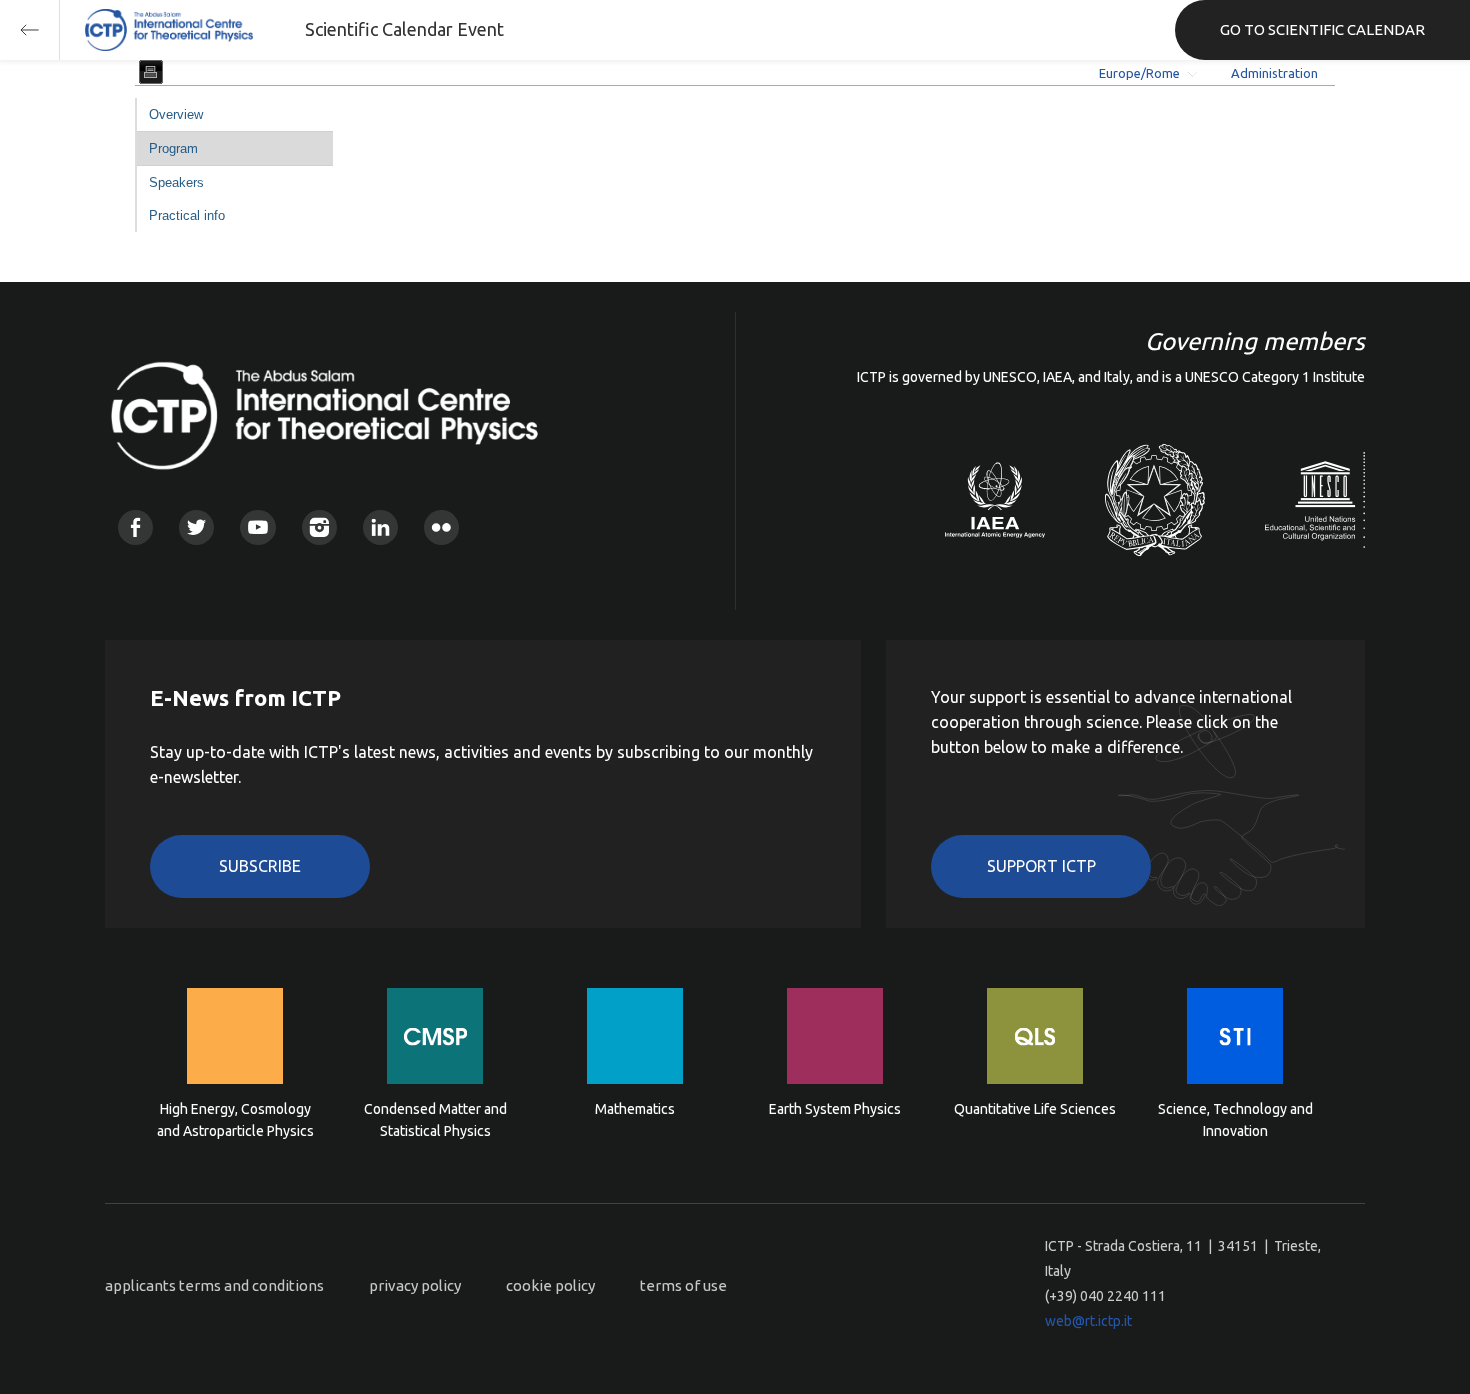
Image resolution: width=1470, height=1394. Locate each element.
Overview (176, 114)
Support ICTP (1041, 866)
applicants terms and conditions (214, 1285)
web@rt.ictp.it (1088, 1321)
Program (173, 148)
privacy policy (415, 1285)
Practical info (187, 215)
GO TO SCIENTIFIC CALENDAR (1322, 29)
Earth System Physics (835, 1109)
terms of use (683, 1285)
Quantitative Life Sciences (1035, 1109)
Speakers (176, 182)
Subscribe (260, 866)
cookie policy (550, 1285)
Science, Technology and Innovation (1235, 1120)
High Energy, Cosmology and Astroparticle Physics (235, 1120)
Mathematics (635, 1109)
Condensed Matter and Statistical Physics (435, 1120)
